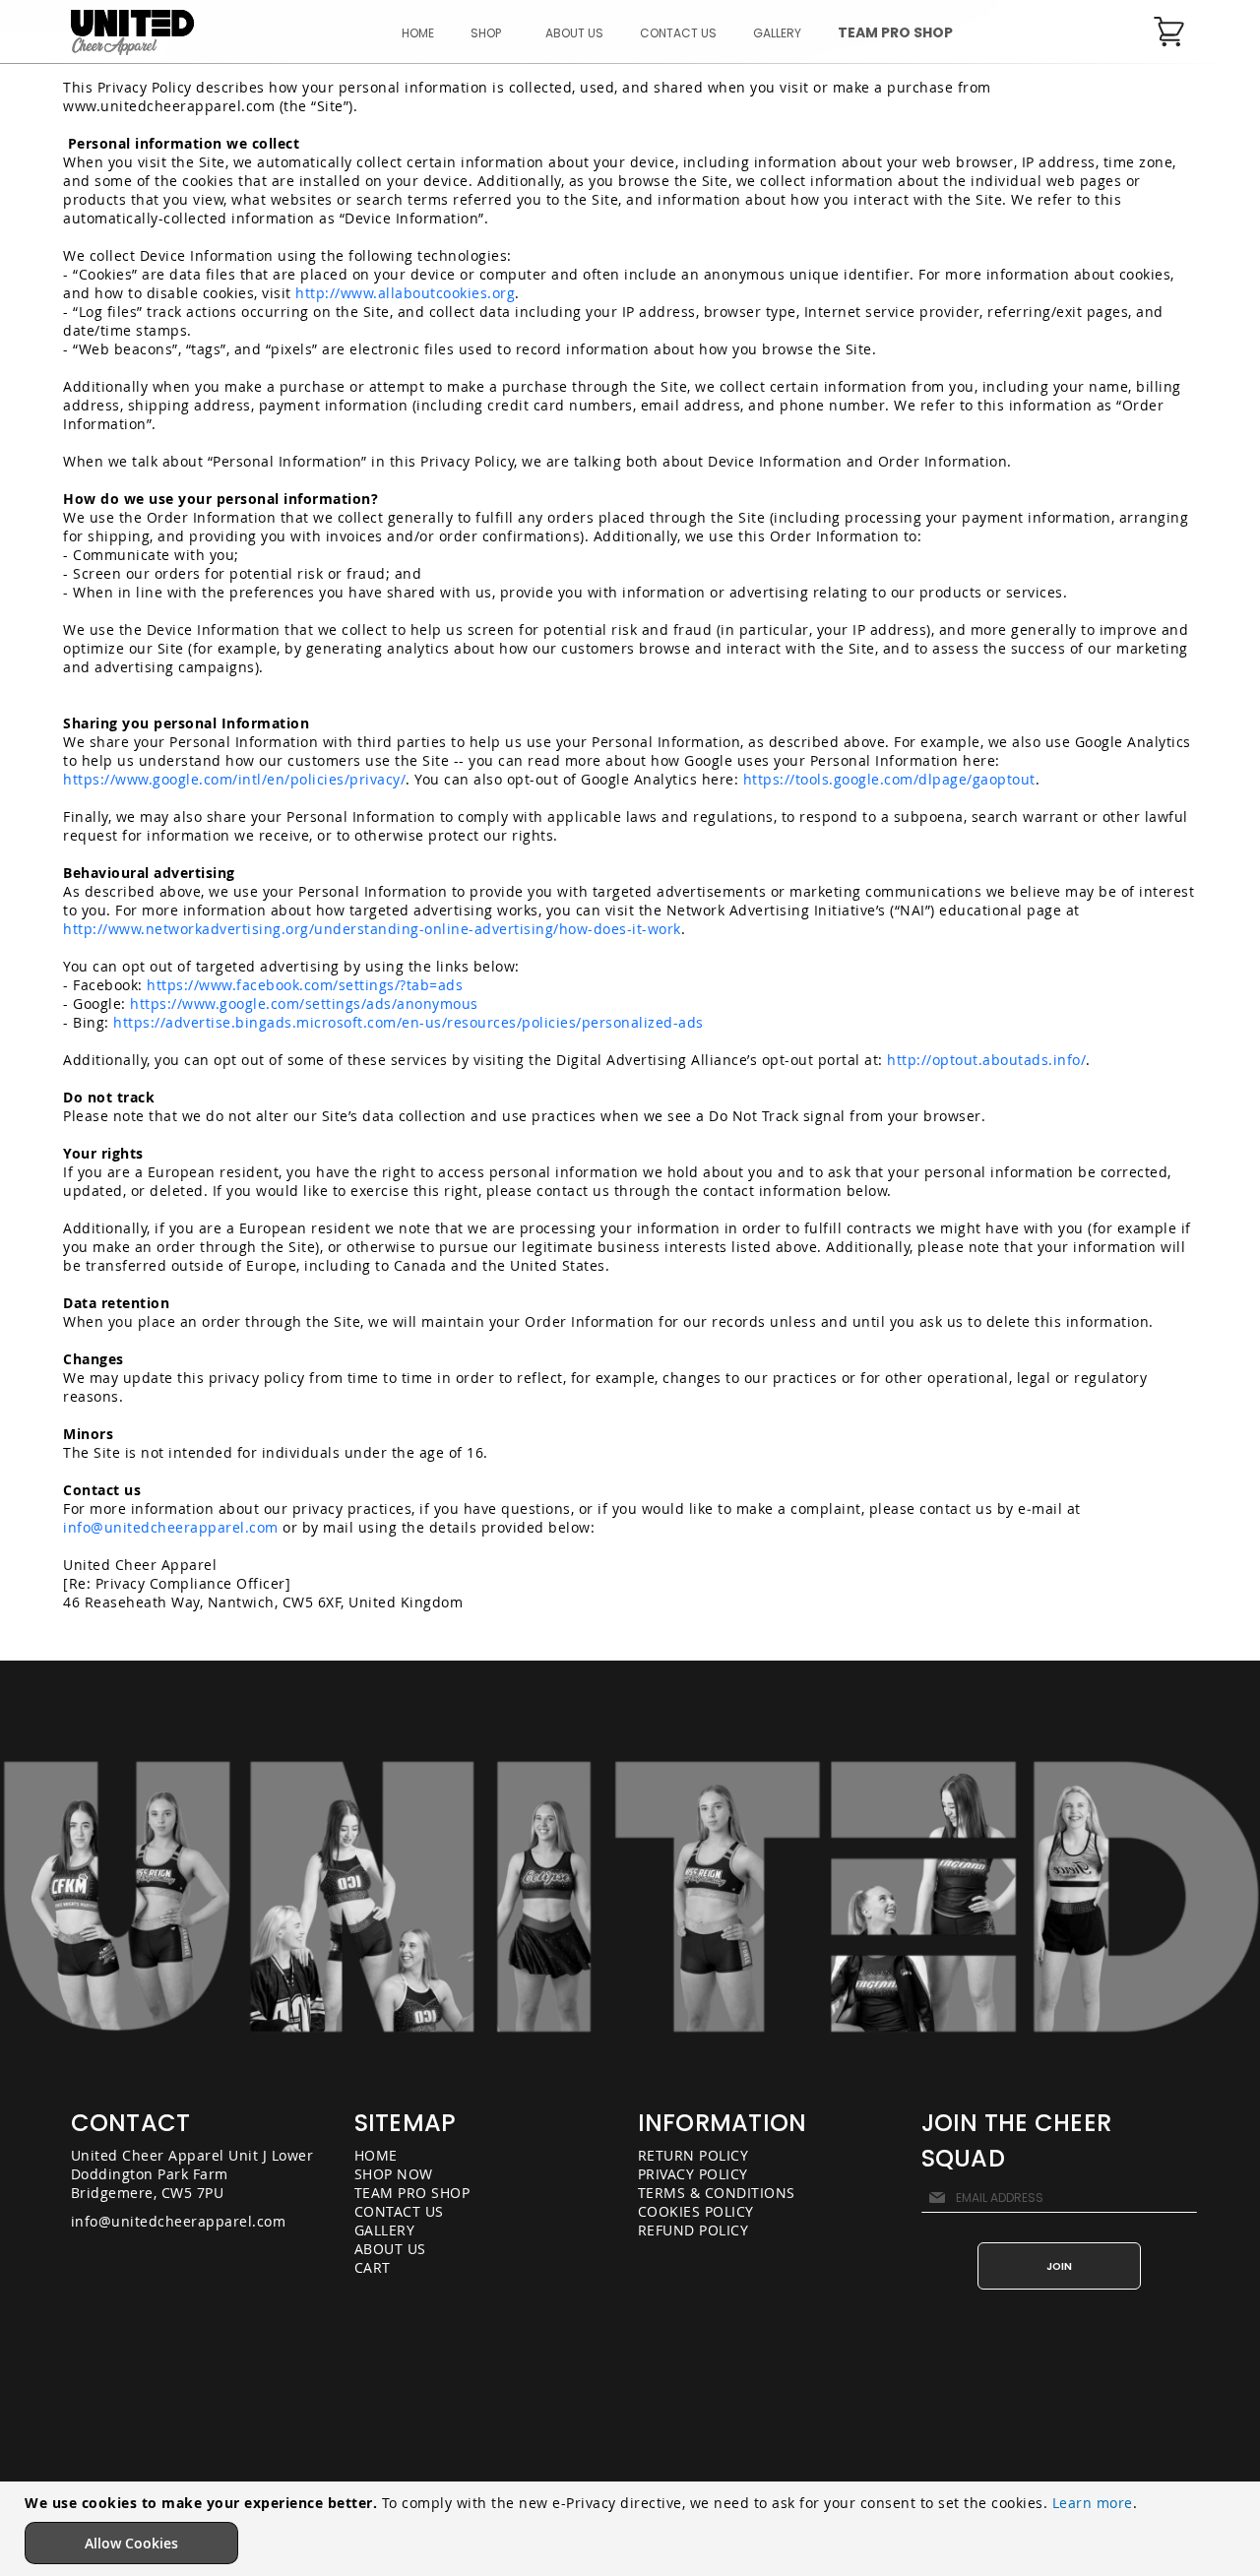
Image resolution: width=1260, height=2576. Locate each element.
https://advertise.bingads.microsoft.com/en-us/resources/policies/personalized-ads (409, 1022)
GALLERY (385, 2230)
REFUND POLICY (693, 2230)
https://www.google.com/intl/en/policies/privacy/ (234, 779)
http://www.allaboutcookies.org (405, 293)
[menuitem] (490, 33)
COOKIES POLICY (696, 2211)
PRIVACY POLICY (693, 2174)
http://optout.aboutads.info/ (986, 1060)
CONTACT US (399, 2211)
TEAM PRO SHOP (412, 2193)
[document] (632, 2529)
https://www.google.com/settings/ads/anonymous (304, 1004)
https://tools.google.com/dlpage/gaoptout (889, 779)
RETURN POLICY (693, 2155)
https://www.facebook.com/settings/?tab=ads (305, 985)
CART (373, 2267)
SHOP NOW (394, 2174)
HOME (376, 2155)
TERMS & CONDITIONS (717, 2193)
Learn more (1093, 2503)
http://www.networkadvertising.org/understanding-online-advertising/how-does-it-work (372, 929)
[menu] (678, 33)
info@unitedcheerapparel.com (171, 1527)
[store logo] (132, 33)
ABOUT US (390, 2249)
